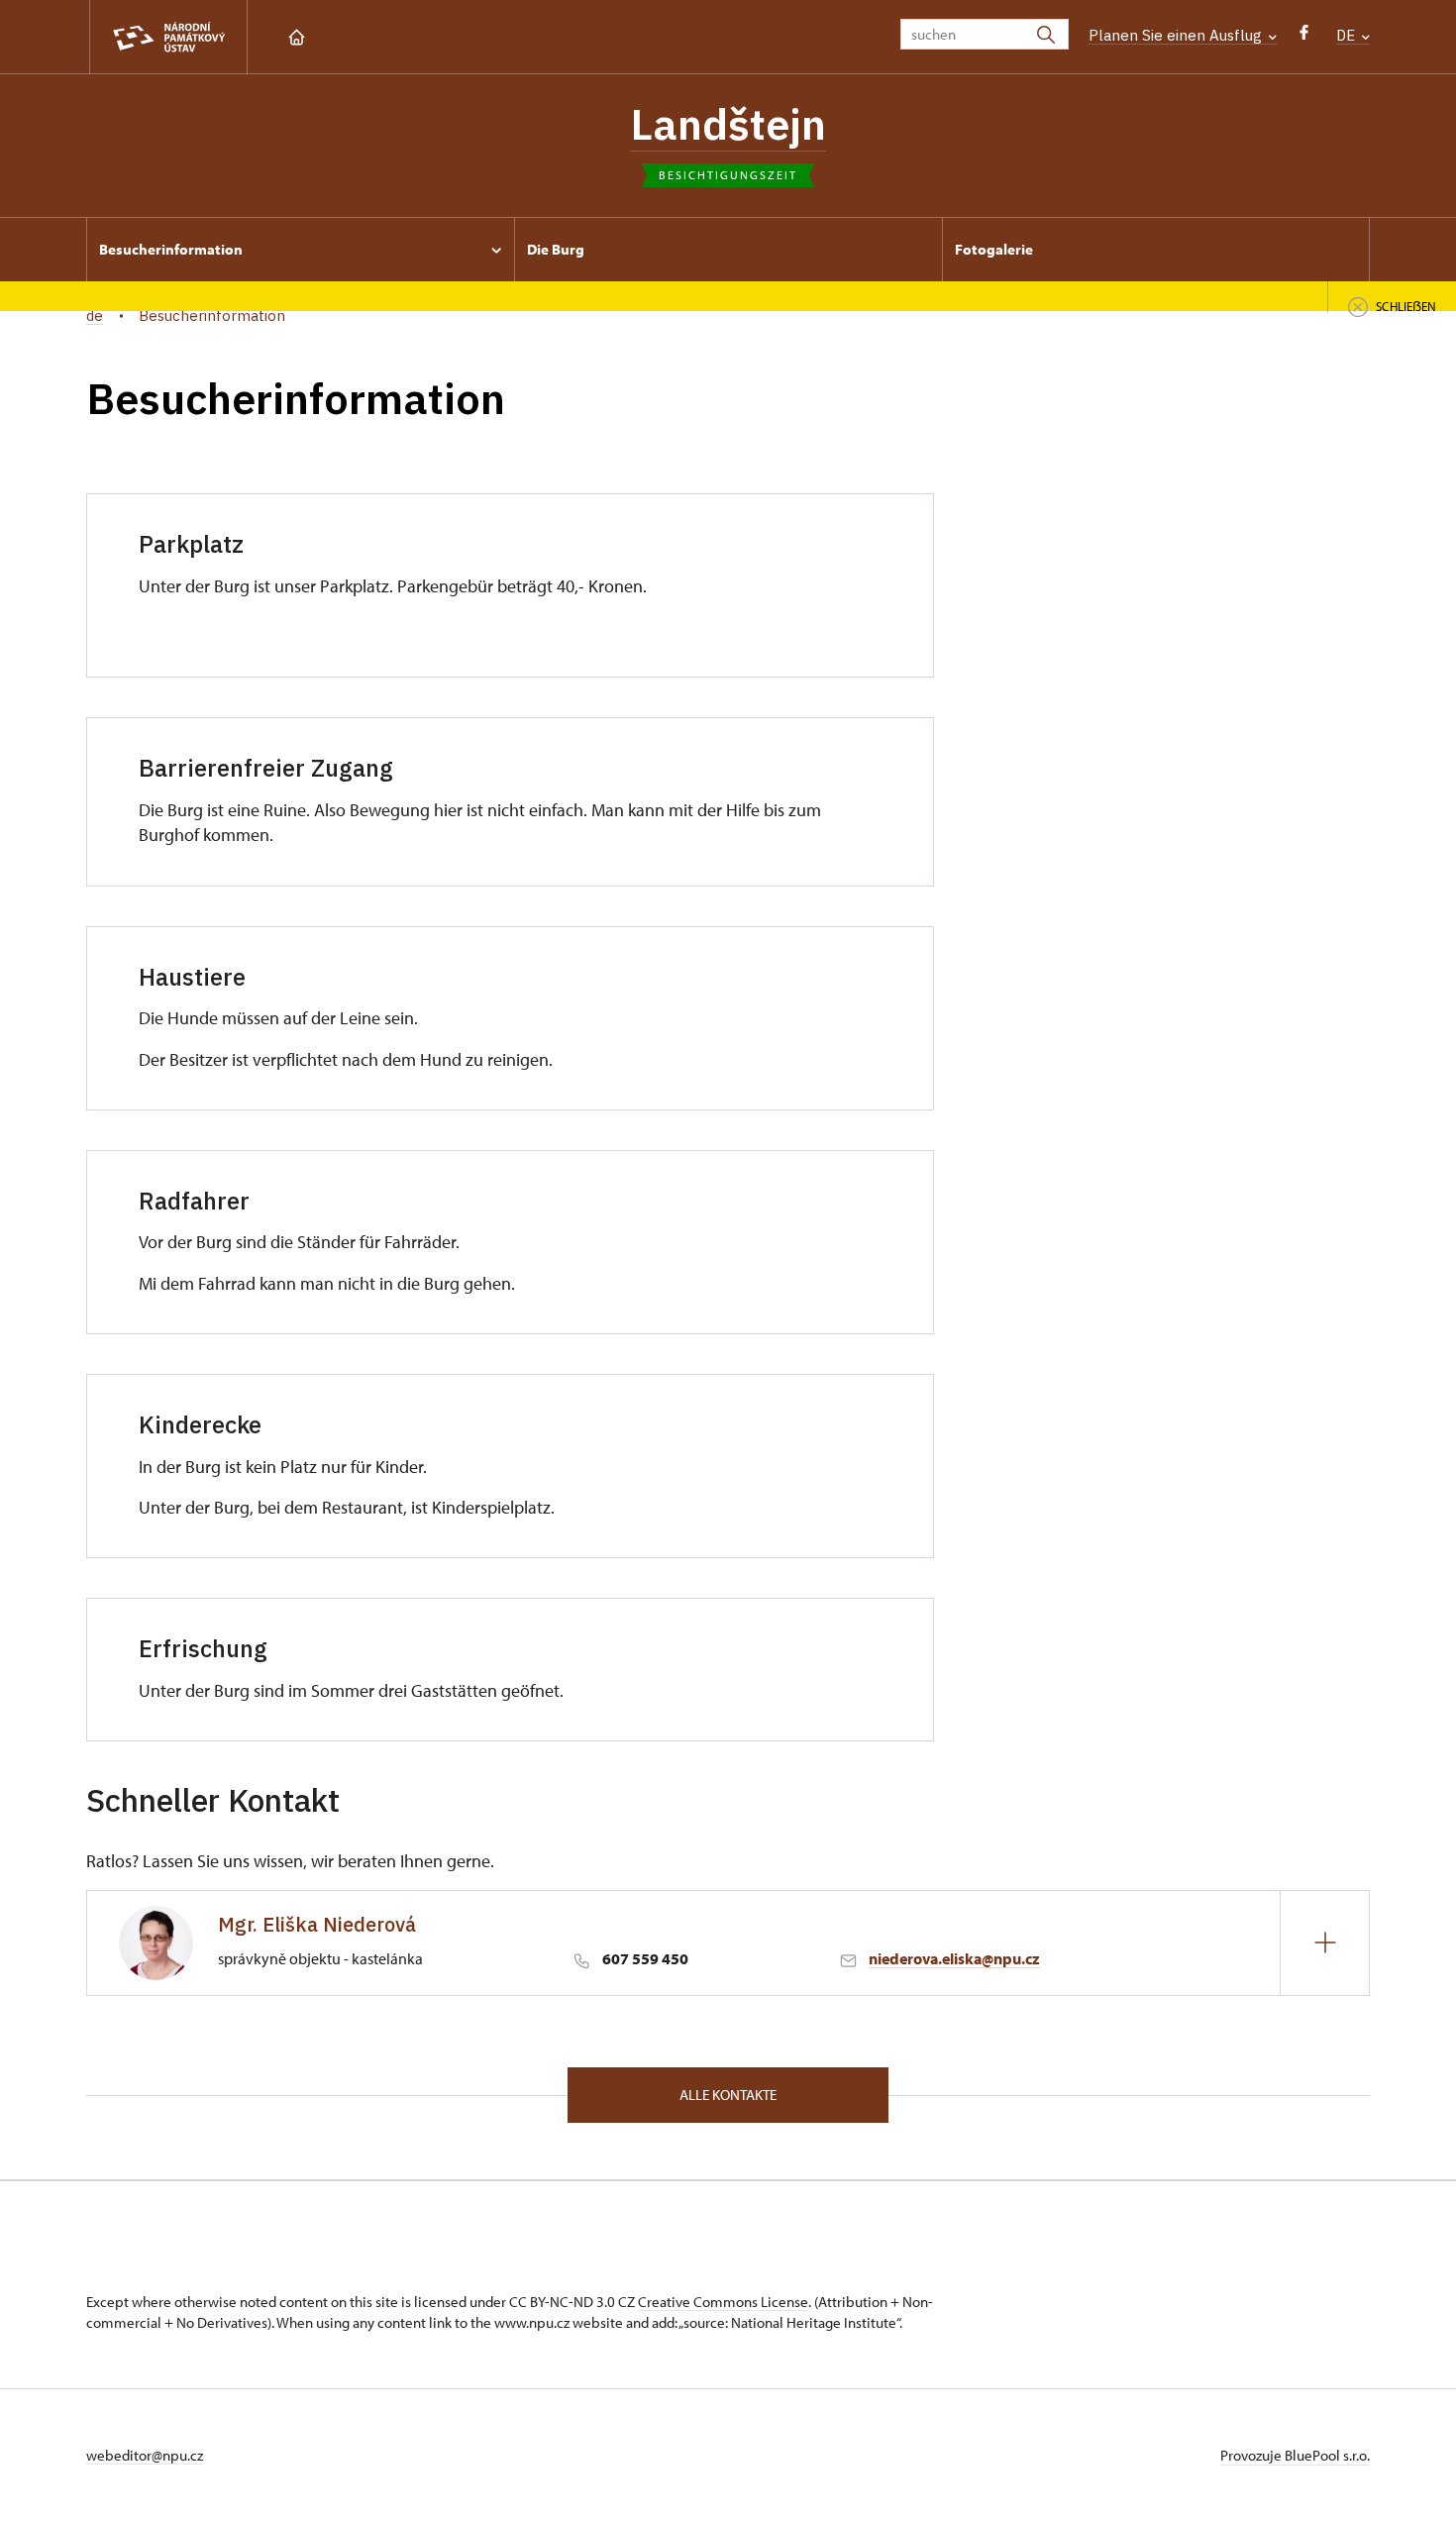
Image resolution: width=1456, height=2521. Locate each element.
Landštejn (728, 124)
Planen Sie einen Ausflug (1177, 35)
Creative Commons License (723, 2302)
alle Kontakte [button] (728, 2095)
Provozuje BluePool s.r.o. (1295, 2455)
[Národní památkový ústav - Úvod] (168, 37)
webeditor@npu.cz (145, 2455)
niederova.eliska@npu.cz (954, 1958)
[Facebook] (1304, 37)
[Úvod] (297, 35)
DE (1348, 35)
